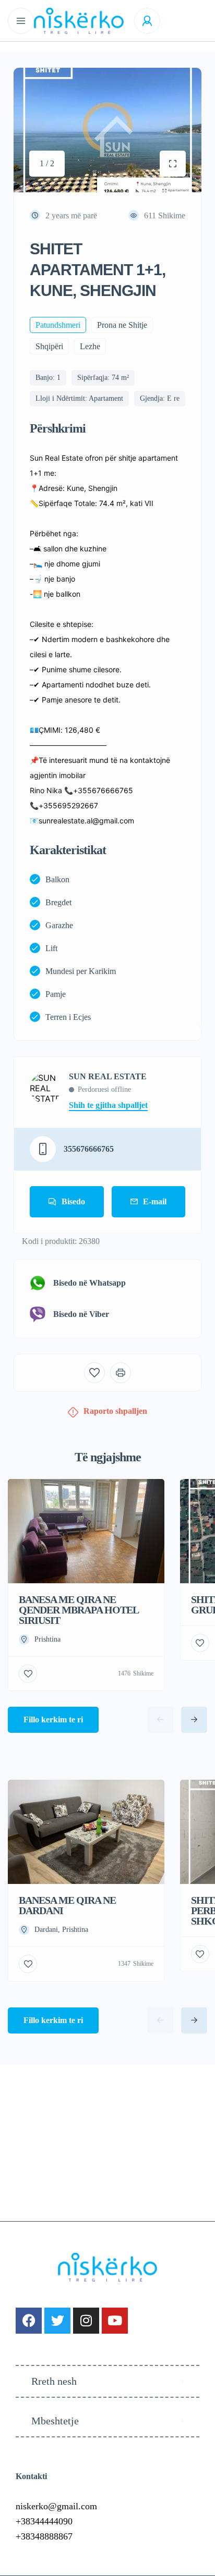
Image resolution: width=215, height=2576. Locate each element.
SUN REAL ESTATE (108, 1077)
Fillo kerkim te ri (53, 1720)
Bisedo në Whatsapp (89, 1283)
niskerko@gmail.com (56, 2506)
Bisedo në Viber (81, 1314)
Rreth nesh (54, 2381)
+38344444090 (44, 2521)
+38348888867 (44, 2536)
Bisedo (73, 1201)
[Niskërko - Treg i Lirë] (79, 21)
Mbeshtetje (55, 2421)
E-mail (155, 1201)
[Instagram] (86, 2321)
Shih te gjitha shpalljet (108, 1105)
